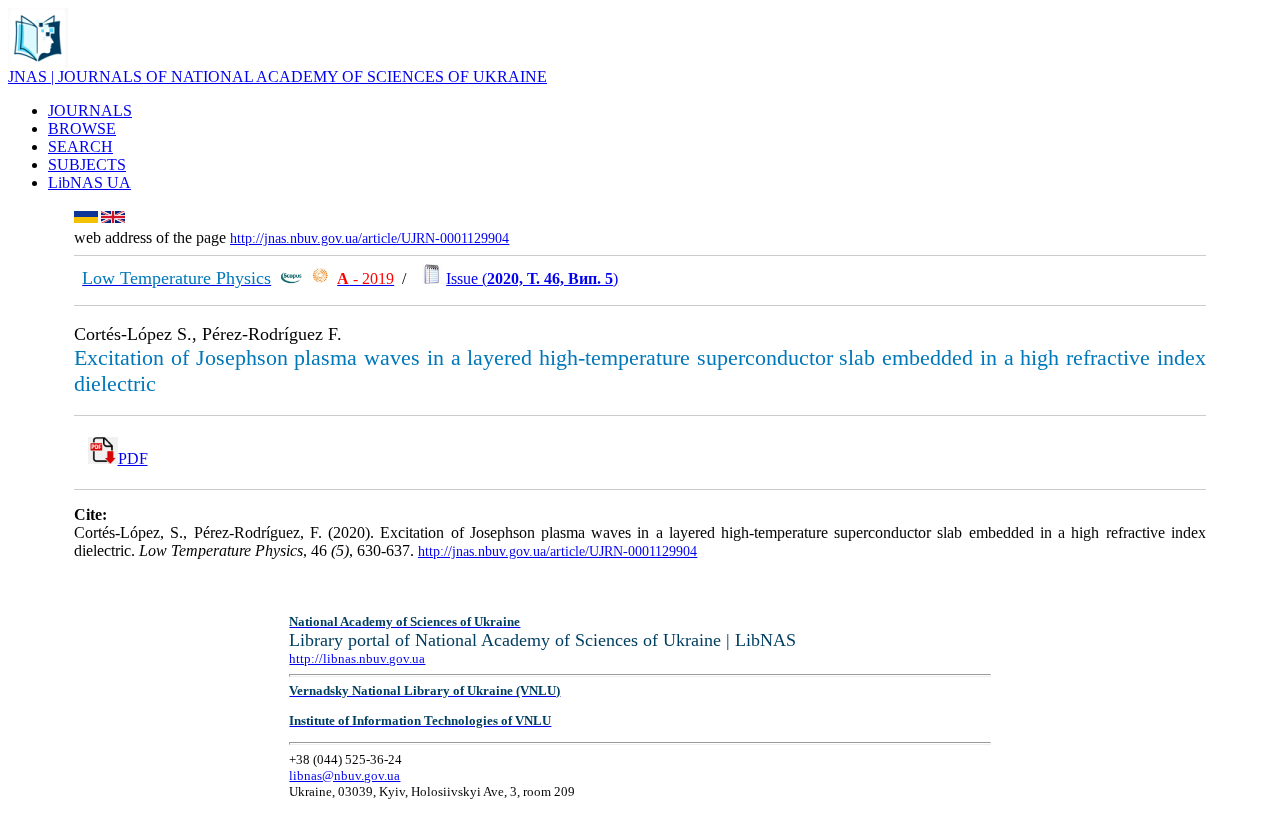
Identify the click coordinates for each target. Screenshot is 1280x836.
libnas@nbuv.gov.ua (344, 775)
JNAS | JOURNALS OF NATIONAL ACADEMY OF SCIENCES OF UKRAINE (277, 76)
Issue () (532, 278)
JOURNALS (90, 110)
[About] (38, 62)
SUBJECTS (87, 164)
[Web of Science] (320, 278)
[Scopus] (291, 278)
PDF (133, 458)
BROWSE (82, 128)
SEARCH (80, 146)
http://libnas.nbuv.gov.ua (357, 658)
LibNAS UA (89, 182)
